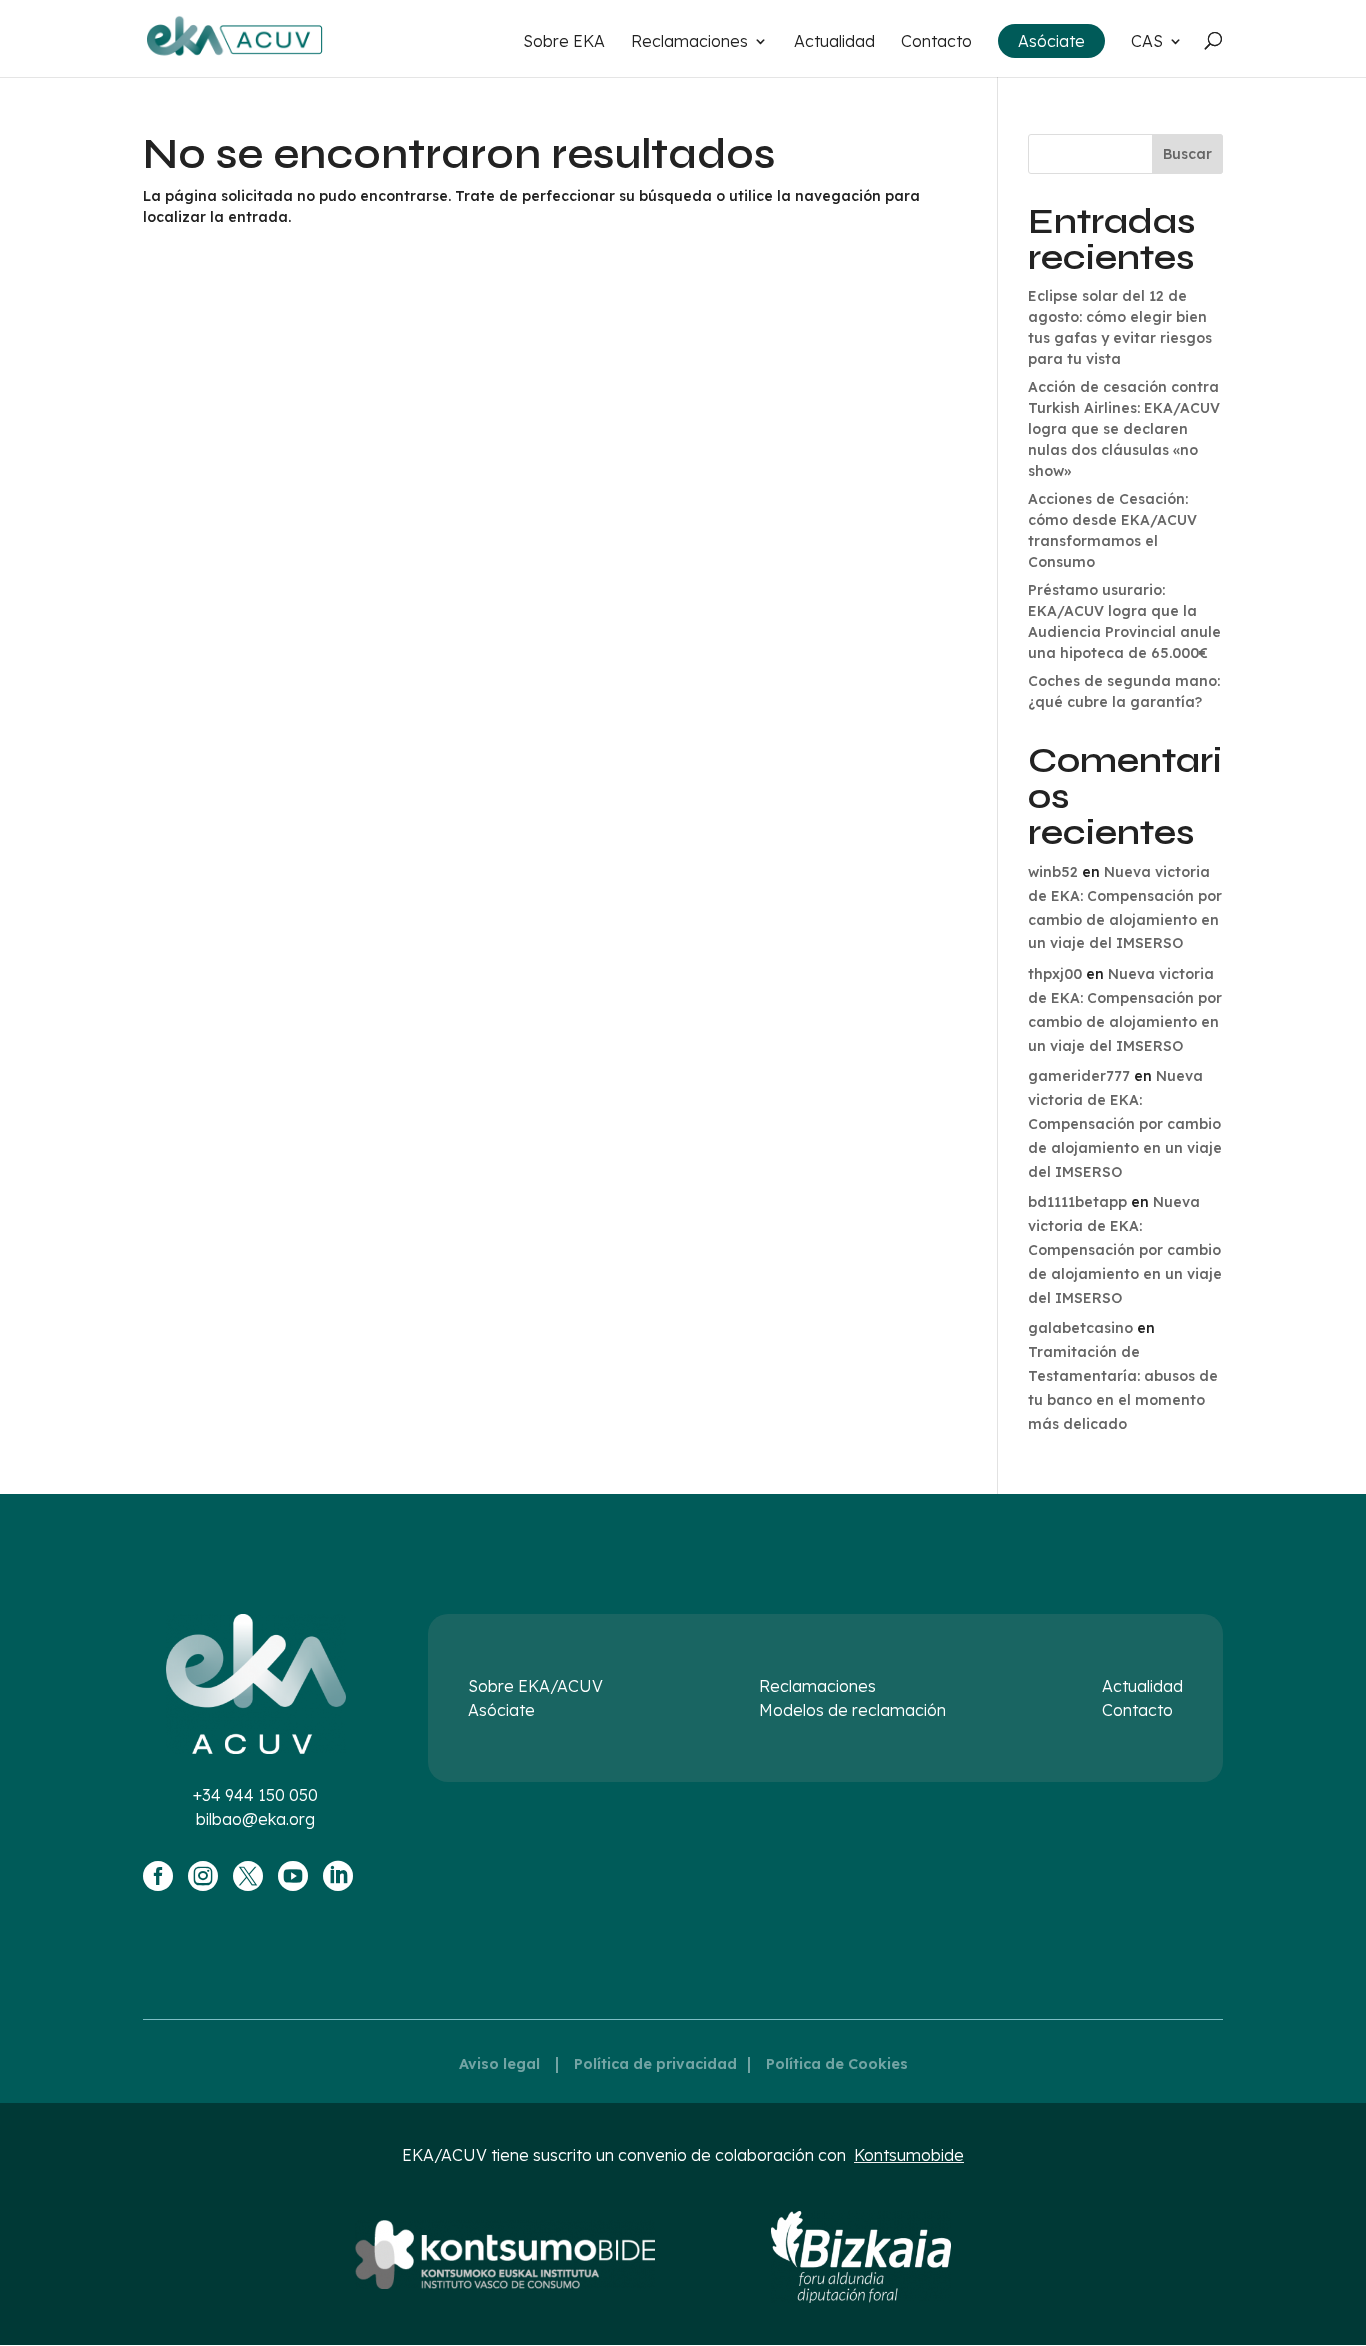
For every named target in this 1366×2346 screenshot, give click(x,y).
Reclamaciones (689, 42)
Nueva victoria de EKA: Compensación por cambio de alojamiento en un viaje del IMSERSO (1125, 1123)
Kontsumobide (909, 2155)
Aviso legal (499, 2064)
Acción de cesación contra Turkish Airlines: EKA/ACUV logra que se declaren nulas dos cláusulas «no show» (1124, 429)
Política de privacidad (655, 2064)
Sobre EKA (564, 42)
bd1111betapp (1077, 1202)
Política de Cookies (837, 2064)
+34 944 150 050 (255, 1795)
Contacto (936, 42)
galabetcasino (1080, 1328)
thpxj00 (1055, 974)
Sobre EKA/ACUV (535, 1686)
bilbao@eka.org (255, 1819)
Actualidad (834, 42)
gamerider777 (1079, 1076)
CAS (1147, 42)
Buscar (1187, 154)
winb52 (1053, 872)
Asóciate (1051, 41)
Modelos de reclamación (852, 1710)
